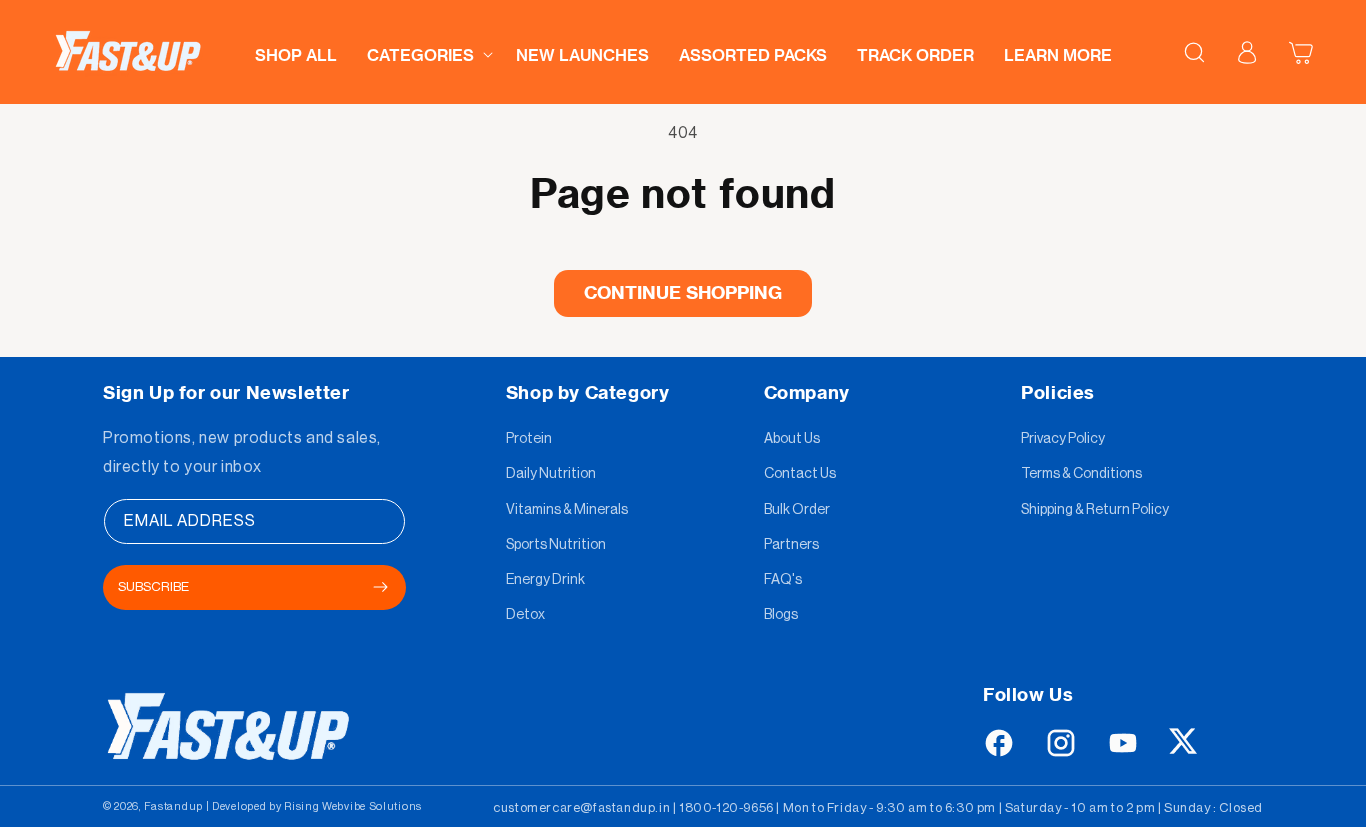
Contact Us (800, 474)
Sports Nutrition (556, 545)
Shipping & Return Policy (1095, 510)
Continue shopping (683, 292)
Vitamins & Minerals (567, 510)
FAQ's (783, 580)
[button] (426, 49)
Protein (529, 439)
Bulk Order (797, 510)
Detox (525, 615)
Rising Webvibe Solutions (353, 806)
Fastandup (173, 806)
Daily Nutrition (551, 474)
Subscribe (153, 586)
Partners (791, 545)
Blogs (781, 615)
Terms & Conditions (1081, 474)
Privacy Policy (1063, 439)
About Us (792, 439)
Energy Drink (545, 580)
